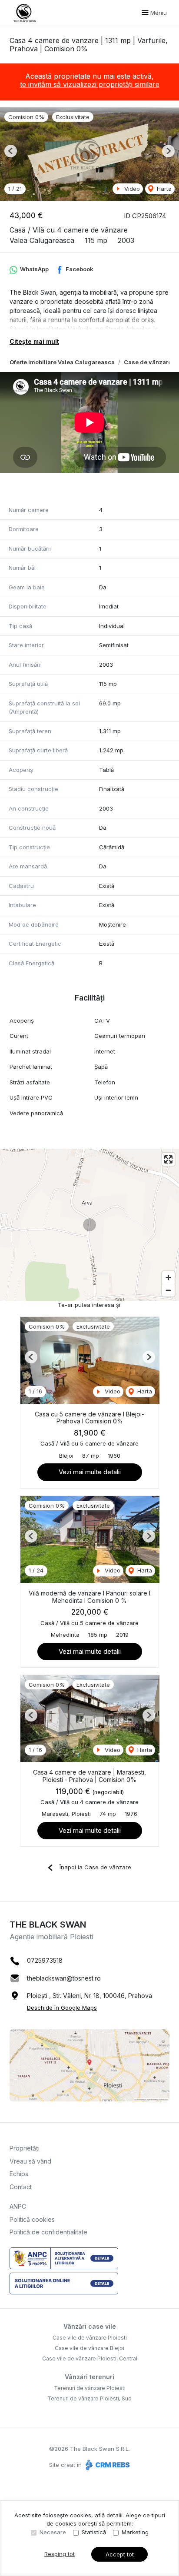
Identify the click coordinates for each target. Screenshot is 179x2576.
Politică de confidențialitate (48, 2232)
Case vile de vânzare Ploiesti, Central (90, 2358)
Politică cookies (32, 2219)
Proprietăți (25, 2148)
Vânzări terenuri (89, 2377)
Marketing (135, 2532)
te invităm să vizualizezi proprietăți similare (90, 84)
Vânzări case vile (90, 2326)
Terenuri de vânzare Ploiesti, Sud (89, 2398)
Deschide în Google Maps (62, 2008)
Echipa (19, 2174)
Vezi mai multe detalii (90, 1472)
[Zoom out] (168, 1290)
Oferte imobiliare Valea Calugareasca (62, 362)
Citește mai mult (34, 341)
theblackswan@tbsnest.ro (64, 1978)
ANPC (18, 2206)
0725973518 (45, 1960)
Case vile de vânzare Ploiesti (90, 2338)
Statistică (94, 2532)
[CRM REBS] (107, 2465)
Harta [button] (163, 189)
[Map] (89, 1225)
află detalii (109, 2515)
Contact (21, 2187)
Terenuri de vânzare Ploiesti (90, 2388)
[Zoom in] (168, 1278)
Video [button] (131, 189)
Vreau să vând (30, 2161)
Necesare (53, 2532)
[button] (11, 151)
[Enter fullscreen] (168, 1159)
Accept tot (120, 2554)
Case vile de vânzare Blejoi (89, 2348)
